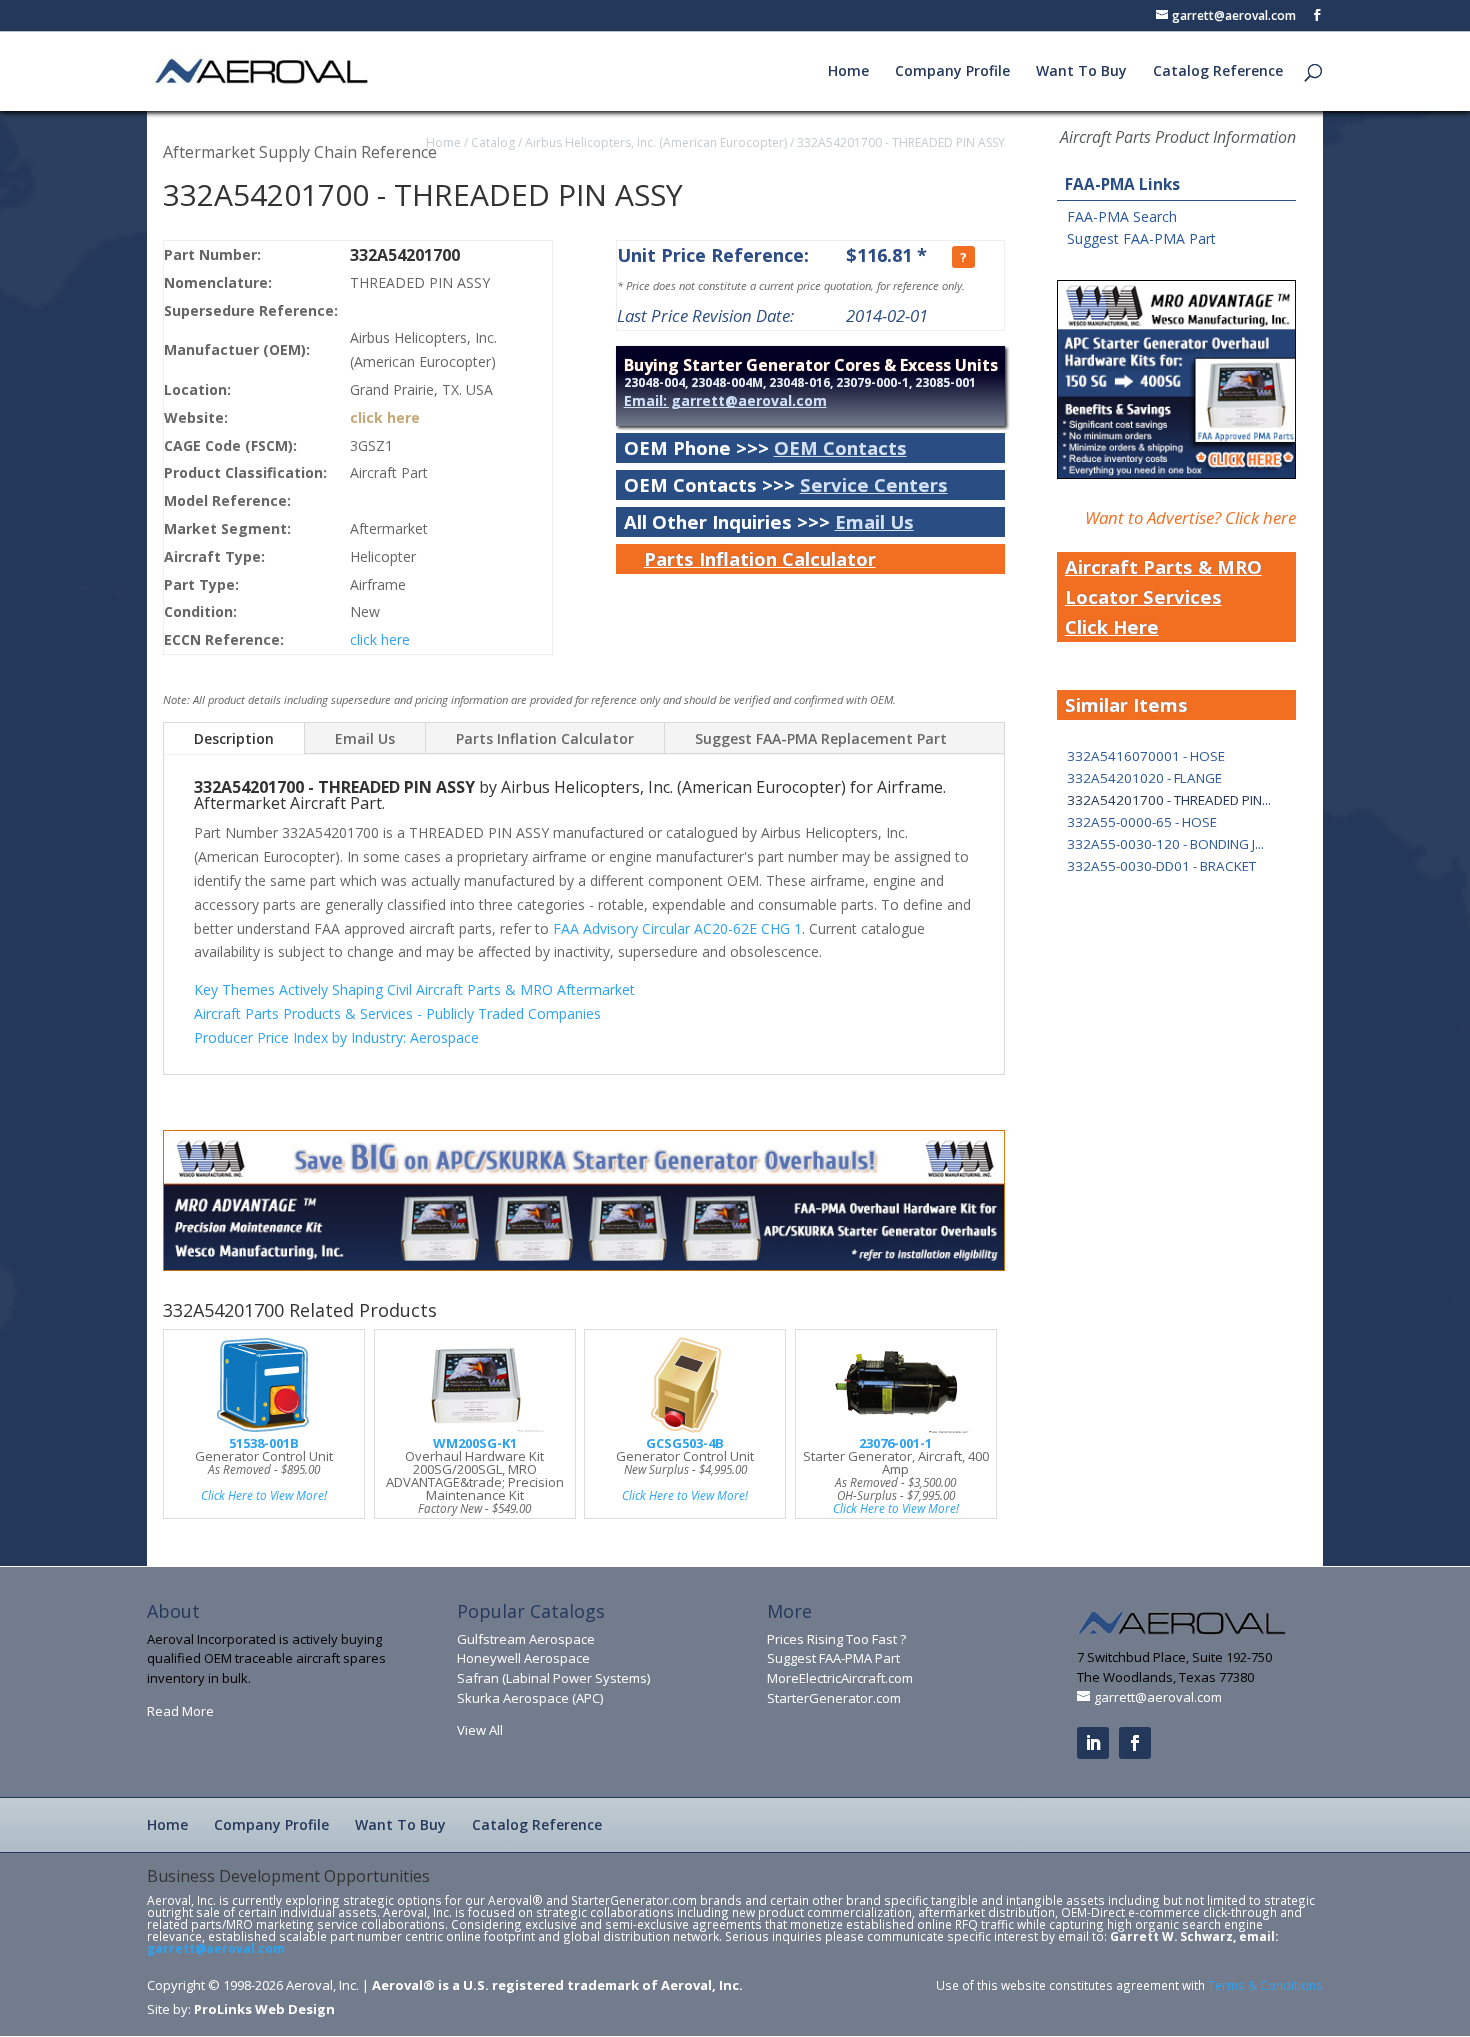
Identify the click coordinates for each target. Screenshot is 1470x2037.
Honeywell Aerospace (523, 1658)
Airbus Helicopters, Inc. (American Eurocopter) (656, 142)
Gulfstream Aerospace (526, 1639)
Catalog (493, 142)
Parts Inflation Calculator (760, 558)
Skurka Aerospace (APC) (530, 1698)
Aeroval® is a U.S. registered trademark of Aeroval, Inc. (557, 1985)
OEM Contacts (840, 447)
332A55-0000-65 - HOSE (1142, 822)
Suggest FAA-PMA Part (1141, 238)
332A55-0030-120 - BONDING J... (1165, 844)
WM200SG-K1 (475, 1443)
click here (385, 417)
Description (234, 738)
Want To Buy (1081, 72)
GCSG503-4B (685, 1443)
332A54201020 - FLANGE (1144, 778)
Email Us (874, 521)
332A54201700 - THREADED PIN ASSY (901, 142)
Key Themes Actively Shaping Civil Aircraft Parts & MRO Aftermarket (414, 989)
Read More (180, 1711)
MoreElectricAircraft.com (840, 1678)
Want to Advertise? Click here (1190, 517)
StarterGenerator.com (834, 1698)
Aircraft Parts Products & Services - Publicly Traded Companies (397, 1013)
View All (480, 1730)
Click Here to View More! (264, 1495)
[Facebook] (1135, 1743)
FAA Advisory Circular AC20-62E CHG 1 (677, 928)
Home (848, 72)
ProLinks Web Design (264, 2009)
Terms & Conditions (1265, 1985)
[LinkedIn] (1093, 1743)
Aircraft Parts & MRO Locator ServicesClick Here (1163, 596)
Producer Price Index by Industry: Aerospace (336, 1037)
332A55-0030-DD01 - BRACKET (1161, 866)
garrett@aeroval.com (216, 1948)
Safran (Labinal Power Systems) (553, 1678)
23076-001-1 (895, 1443)
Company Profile (952, 72)
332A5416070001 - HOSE (1146, 756)
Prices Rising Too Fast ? (836, 1639)
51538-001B (264, 1443)
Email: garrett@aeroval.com (725, 400)
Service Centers (874, 484)
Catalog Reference (1218, 72)
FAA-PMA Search (1122, 216)
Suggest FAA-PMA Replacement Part (821, 738)
